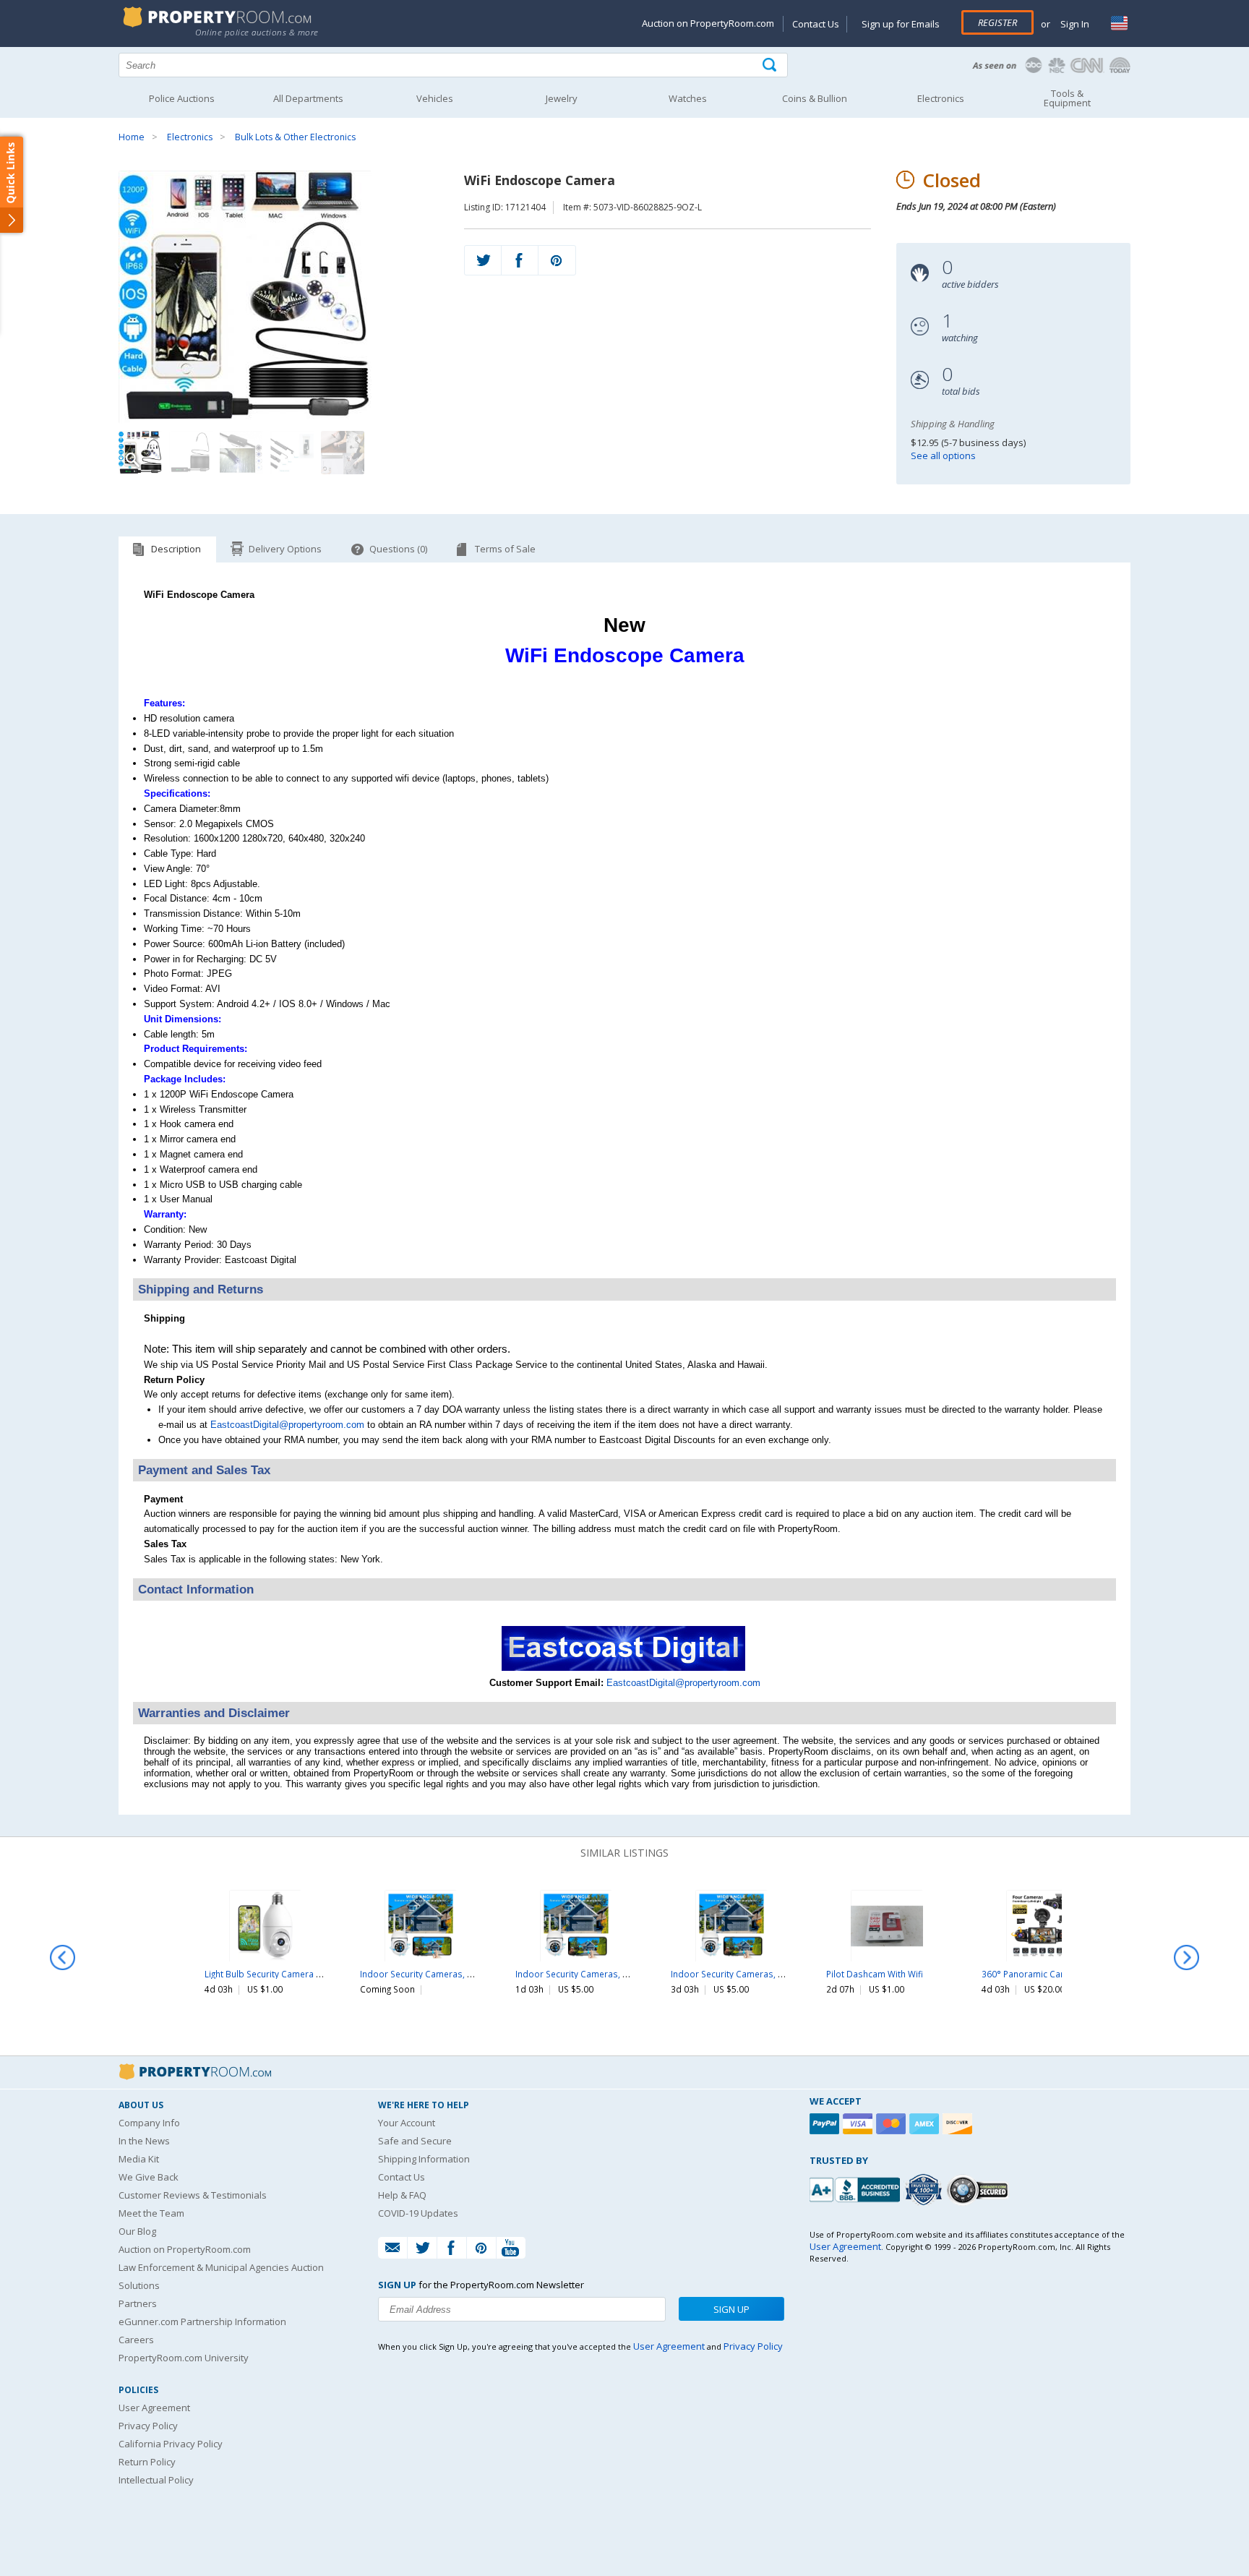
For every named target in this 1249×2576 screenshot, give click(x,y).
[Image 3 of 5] (241, 453)
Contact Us (816, 24)
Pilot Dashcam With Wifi (875, 1974)
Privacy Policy (148, 2426)
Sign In (1074, 24)
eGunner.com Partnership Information (202, 2322)
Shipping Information (424, 2159)
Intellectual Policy (156, 2480)
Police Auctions (182, 98)
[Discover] (959, 2124)
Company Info (149, 2123)
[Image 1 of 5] (279, 297)
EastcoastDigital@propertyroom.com (287, 1425)
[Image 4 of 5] (292, 453)
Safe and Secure (415, 2141)
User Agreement (154, 2408)
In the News (144, 2141)
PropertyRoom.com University (184, 2358)
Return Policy (147, 2462)
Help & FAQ (402, 2195)
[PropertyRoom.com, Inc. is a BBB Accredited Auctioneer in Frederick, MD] (857, 2188)
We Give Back (149, 2177)
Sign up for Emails (901, 24)
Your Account (407, 2123)
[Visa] (859, 2124)
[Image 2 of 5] (191, 453)
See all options (943, 455)
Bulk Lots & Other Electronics (295, 137)
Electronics (190, 137)
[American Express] (926, 2124)
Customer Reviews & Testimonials (193, 2195)
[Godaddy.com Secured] (980, 2190)
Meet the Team (151, 2213)
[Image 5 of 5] (343, 453)
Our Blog (137, 2231)
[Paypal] (826, 2124)
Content (14, 184)
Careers (136, 2340)
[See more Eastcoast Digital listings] (625, 1668)
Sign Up (731, 2309)
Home (132, 137)
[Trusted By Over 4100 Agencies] (925, 2190)
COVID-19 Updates (418, 2213)
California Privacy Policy (171, 2444)
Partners (138, 2303)
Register (997, 22)
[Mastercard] (893, 2124)
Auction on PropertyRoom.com (708, 23)
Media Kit (139, 2159)
